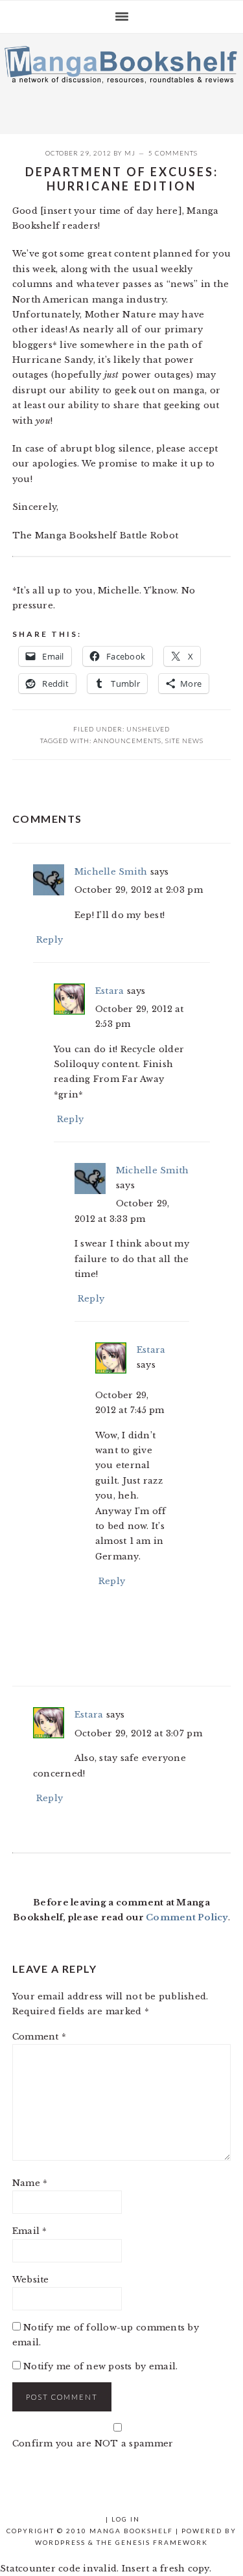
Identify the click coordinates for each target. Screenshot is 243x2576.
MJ (130, 153)
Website (31, 2280)
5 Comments (173, 153)
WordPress (60, 2542)
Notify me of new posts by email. (100, 2366)
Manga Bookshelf (121, 80)
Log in (126, 2519)
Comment (39, 2037)
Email (30, 2231)
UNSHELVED (148, 729)
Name (30, 2183)
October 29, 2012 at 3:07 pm (138, 1733)
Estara (110, 991)
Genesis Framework (162, 2542)
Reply (50, 940)
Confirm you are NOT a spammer (93, 2444)
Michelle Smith (111, 872)
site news (184, 741)
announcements (127, 741)
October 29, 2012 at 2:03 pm (139, 890)
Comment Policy (187, 1917)
